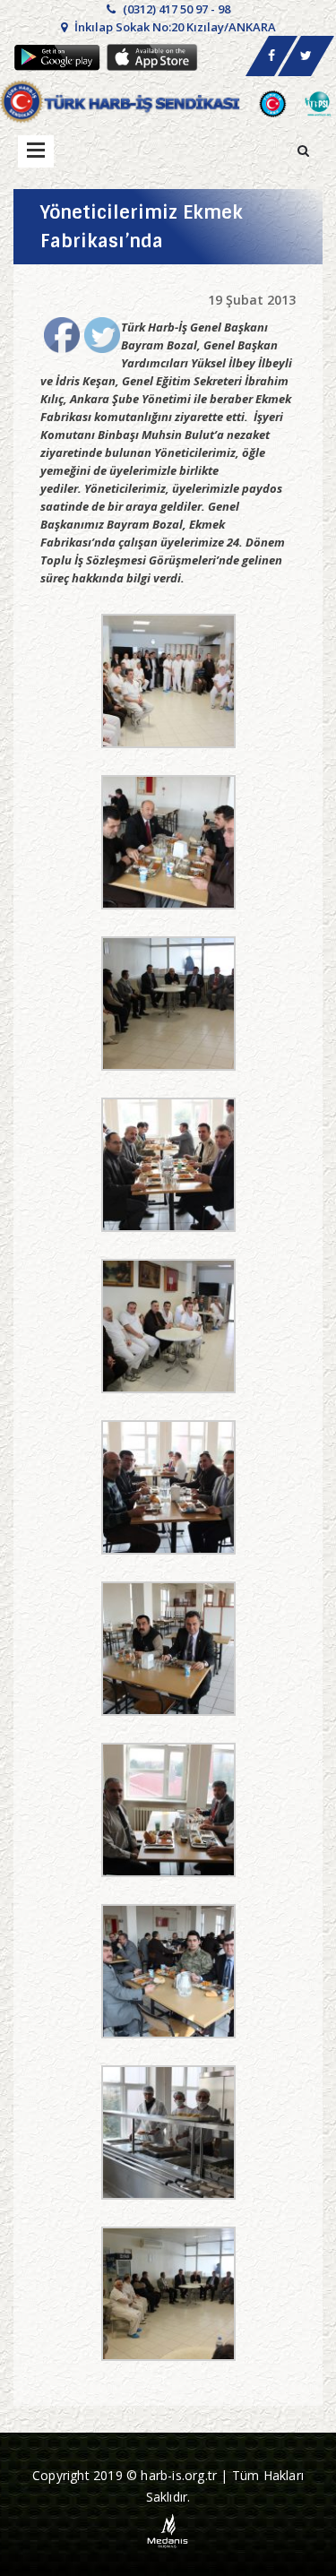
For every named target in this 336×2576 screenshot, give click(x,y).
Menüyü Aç (36, 151)
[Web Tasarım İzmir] (168, 2530)
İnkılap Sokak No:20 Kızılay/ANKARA (174, 27)
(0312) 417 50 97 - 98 (175, 9)
